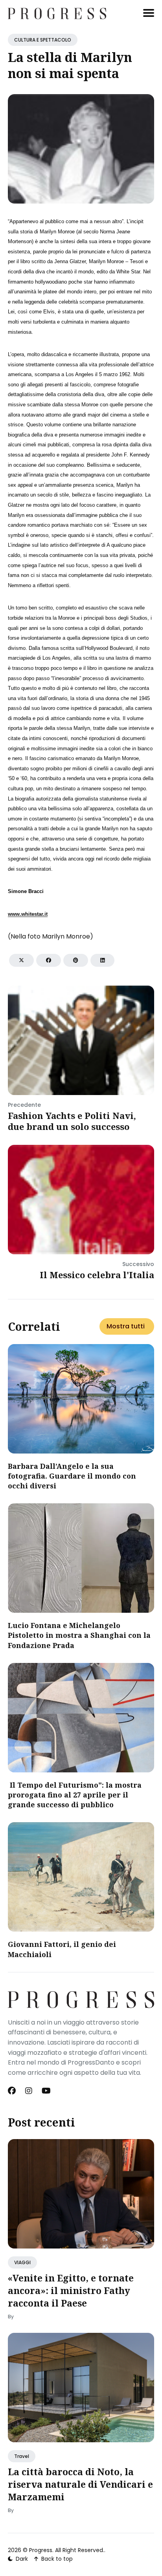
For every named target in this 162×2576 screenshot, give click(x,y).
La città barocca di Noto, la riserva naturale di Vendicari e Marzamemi (80, 2484)
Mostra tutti (126, 1326)
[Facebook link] (13, 2091)
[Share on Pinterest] (76, 960)
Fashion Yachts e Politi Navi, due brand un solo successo (72, 1121)
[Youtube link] (46, 2091)
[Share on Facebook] (49, 960)
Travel (22, 2456)
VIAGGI (22, 2262)
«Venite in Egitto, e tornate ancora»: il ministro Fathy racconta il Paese (71, 2290)
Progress (41, 2550)
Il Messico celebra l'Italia (97, 1275)
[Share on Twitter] (21, 960)
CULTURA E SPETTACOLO (43, 40)
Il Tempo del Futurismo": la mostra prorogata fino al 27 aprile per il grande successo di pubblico (75, 1795)
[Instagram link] (29, 2091)
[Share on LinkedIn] (102, 960)
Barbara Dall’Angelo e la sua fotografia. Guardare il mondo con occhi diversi (72, 1476)
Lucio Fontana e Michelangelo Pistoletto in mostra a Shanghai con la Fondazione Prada (79, 1635)
